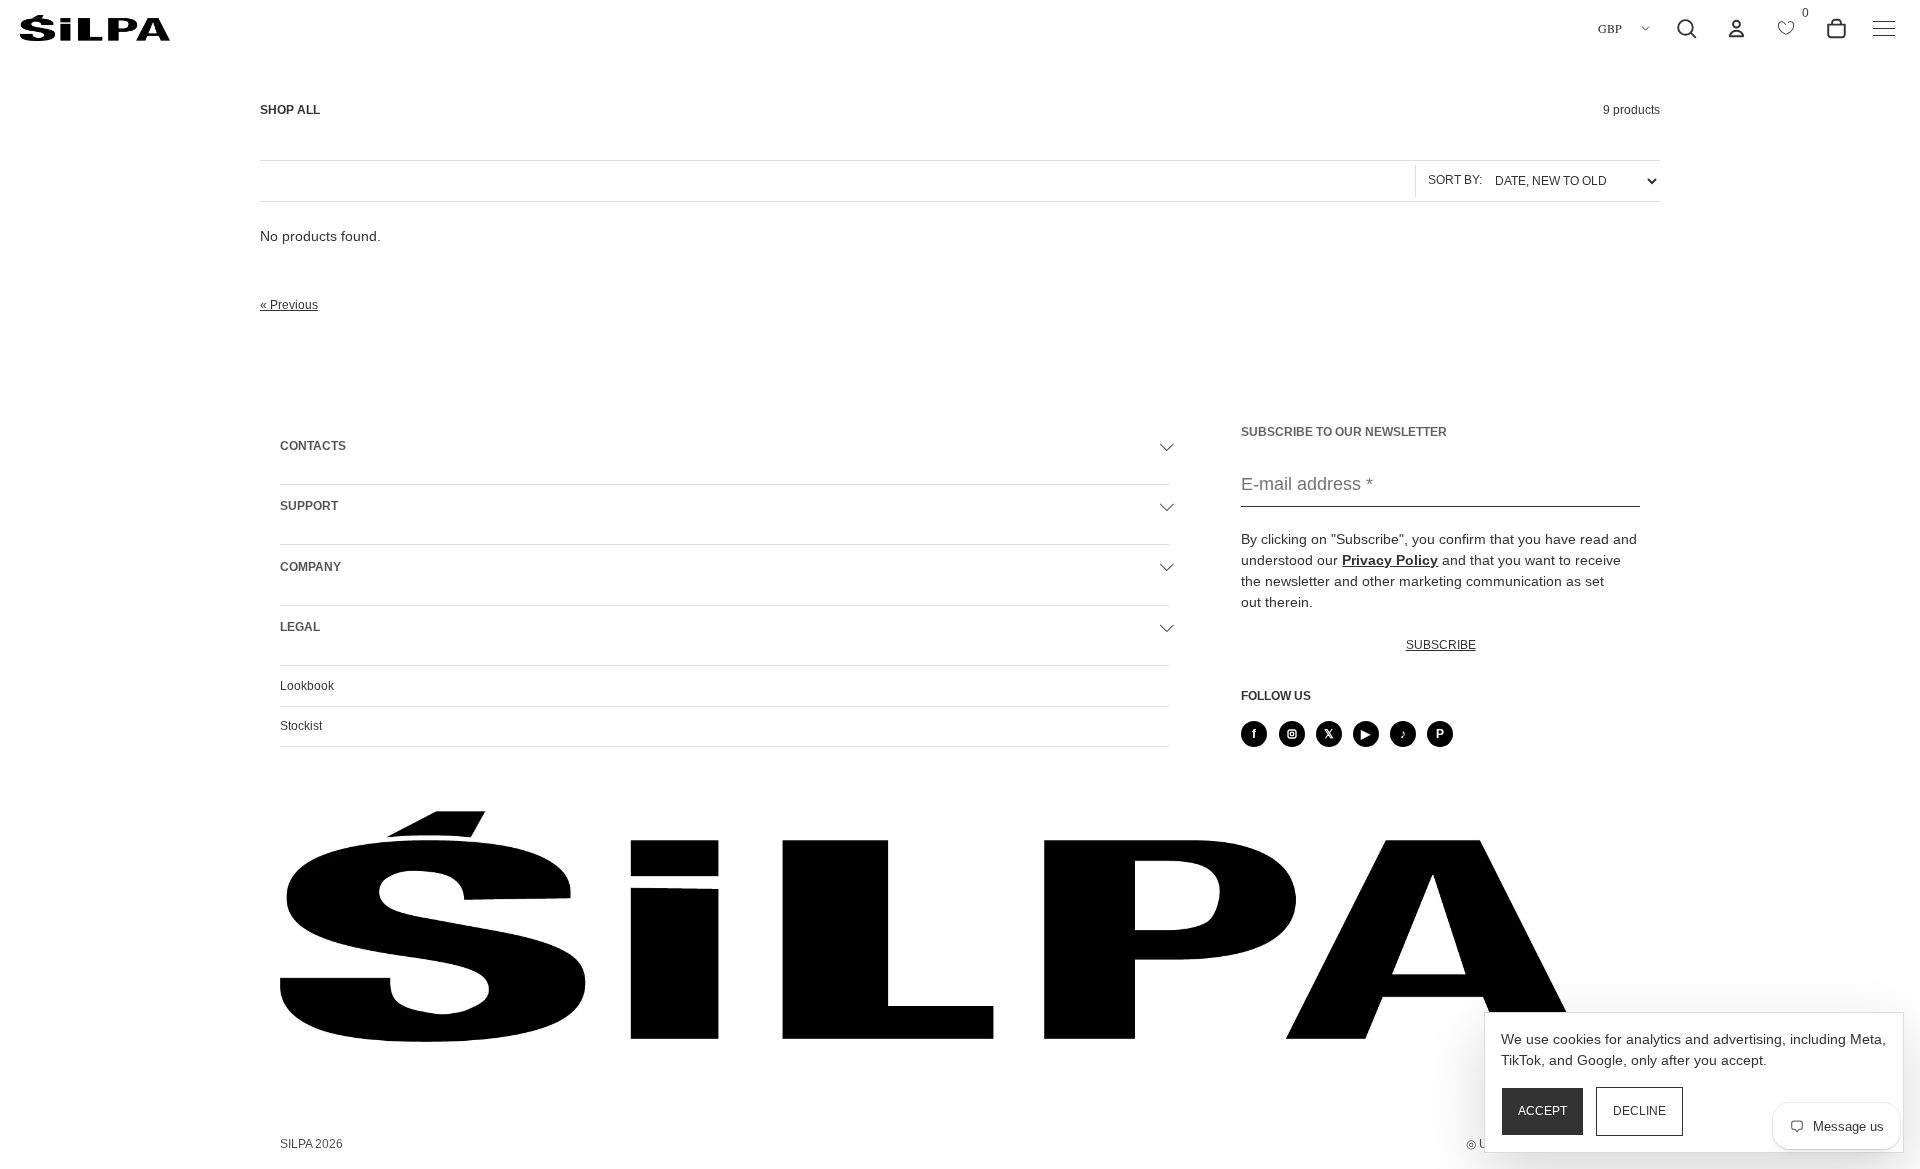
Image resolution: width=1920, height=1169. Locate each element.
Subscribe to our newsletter (1344, 432)
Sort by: (1455, 180)
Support (309, 506)
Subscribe (1441, 645)
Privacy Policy (1390, 560)
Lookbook (307, 686)
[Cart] (1836, 28)
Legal (300, 627)
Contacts (313, 446)
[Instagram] (1292, 734)
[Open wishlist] (1786, 28)
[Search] (1686, 28)
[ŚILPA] (95, 28)
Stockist (301, 726)
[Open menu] (1884, 28)
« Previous (289, 305)
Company (310, 567)
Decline (1639, 1111)
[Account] (1736, 28)
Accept (1542, 1111)
